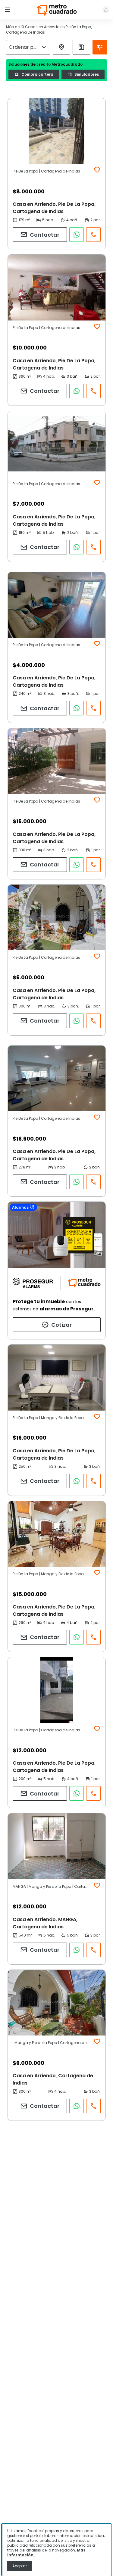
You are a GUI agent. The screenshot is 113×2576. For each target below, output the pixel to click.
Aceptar (20, 2566)
